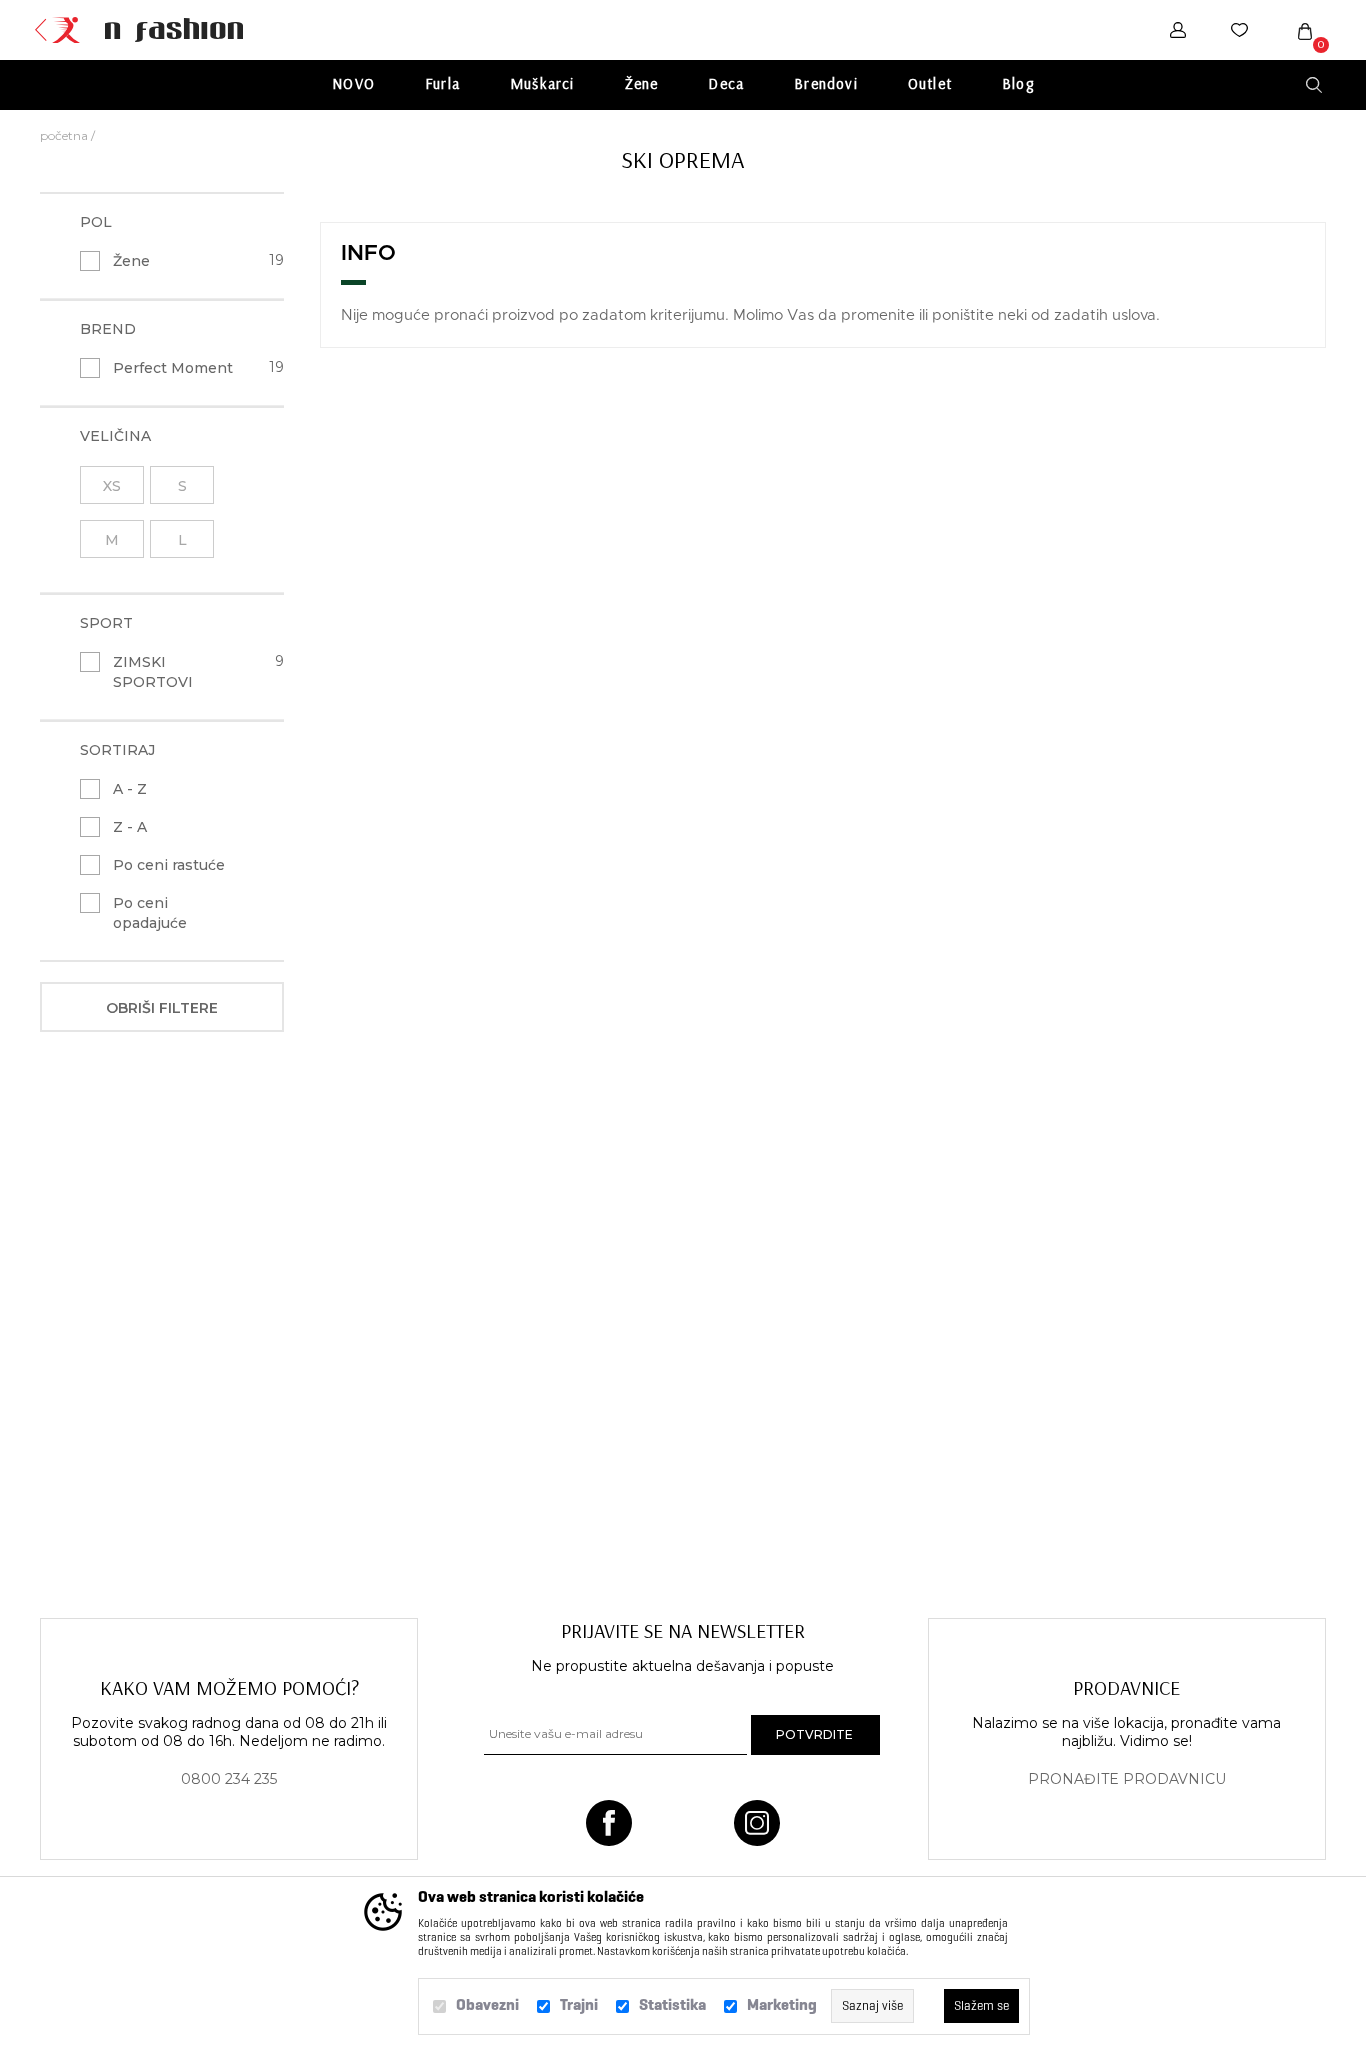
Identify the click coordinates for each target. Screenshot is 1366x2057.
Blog (1018, 83)
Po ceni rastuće (169, 865)
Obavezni (487, 2004)
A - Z (130, 789)
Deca (726, 83)
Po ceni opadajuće (150, 913)
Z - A (130, 827)
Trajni (579, 2004)
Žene (642, 83)
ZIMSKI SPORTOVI (153, 672)
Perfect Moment (173, 368)
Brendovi (826, 83)
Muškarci (542, 83)
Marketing (782, 2004)
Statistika (672, 2004)
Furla (442, 83)
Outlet (930, 83)
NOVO (353, 83)
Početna (64, 135)
